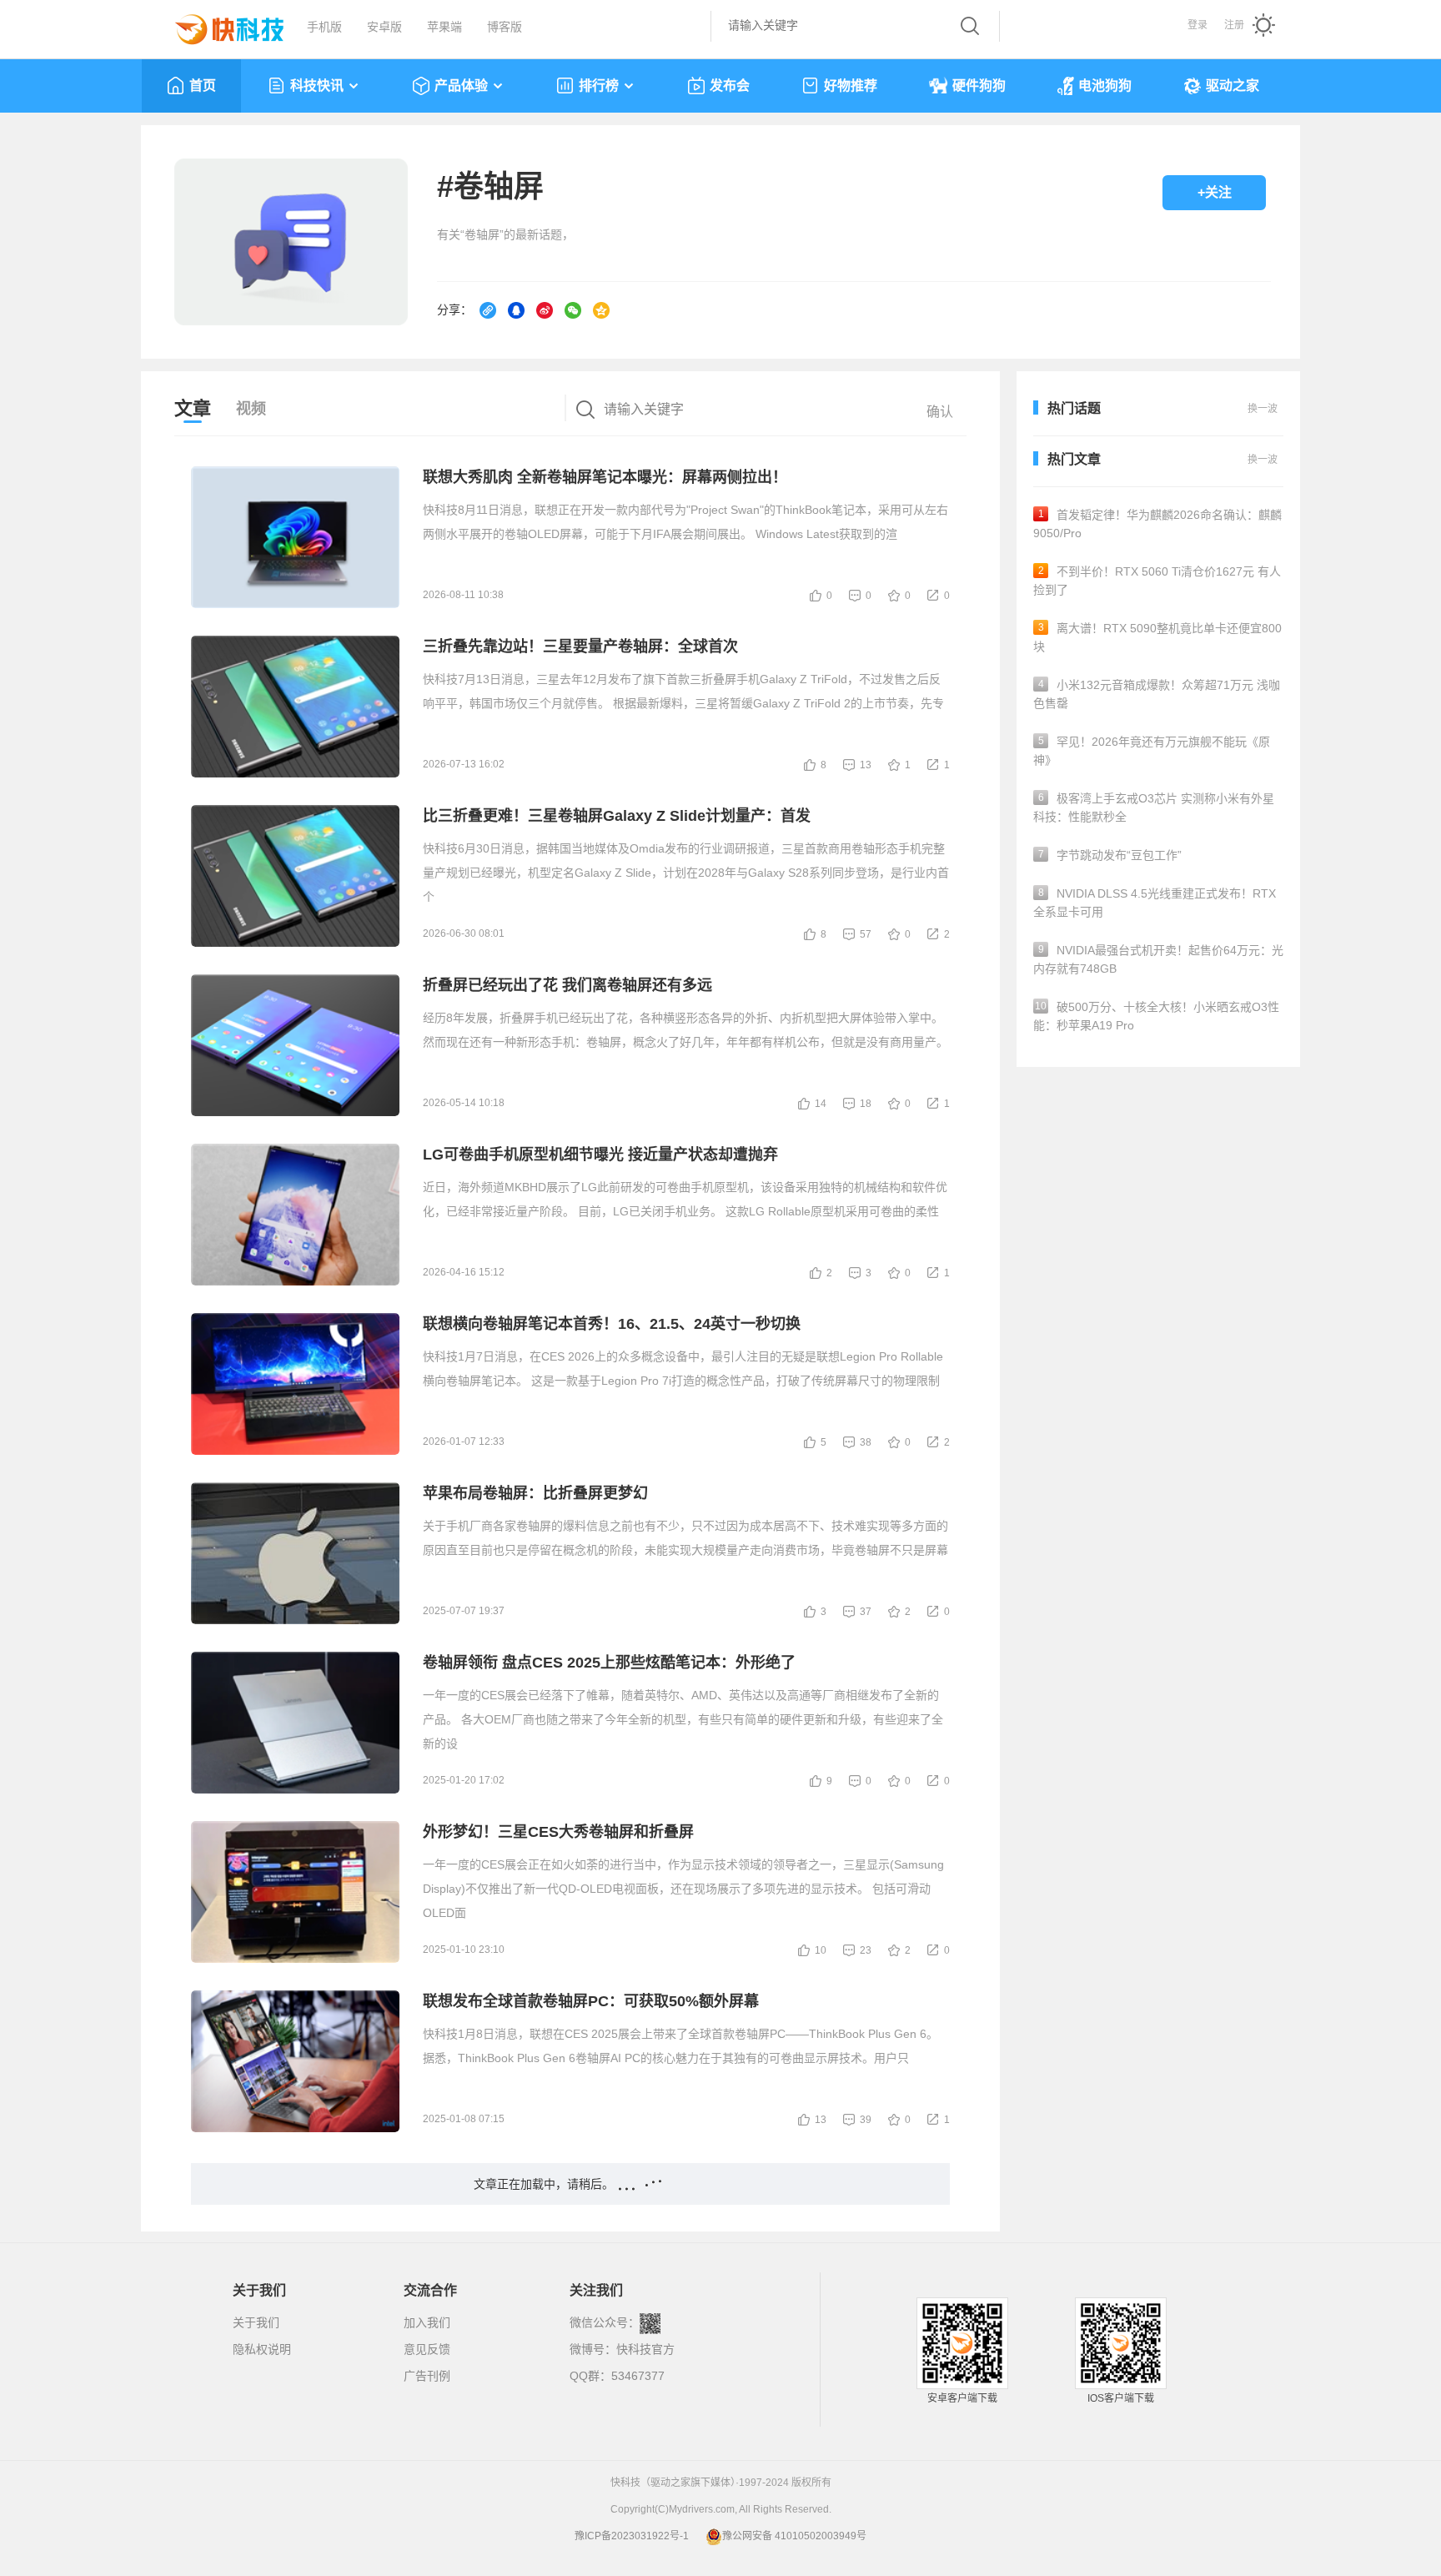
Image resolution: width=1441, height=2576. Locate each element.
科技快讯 (317, 86)
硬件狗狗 (979, 86)
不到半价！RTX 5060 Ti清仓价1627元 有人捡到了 (1157, 581)
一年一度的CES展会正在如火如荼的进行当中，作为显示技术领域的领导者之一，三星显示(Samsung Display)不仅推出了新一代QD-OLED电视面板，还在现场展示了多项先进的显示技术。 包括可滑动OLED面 (683, 1889)
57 (866, 934)
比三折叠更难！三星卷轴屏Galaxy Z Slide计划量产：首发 (617, 816)
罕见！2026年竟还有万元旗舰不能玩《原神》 (1152, 751)
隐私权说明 (262, 2349)
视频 (251, 409)
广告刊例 (427, 2376)
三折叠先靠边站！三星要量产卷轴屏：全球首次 (580, 647)
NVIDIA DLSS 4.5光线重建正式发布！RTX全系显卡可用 (1155, 903)
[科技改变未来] (218, 25)
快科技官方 (645, 2349)
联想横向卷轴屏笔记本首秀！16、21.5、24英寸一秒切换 (612, 1324)
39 (866, 2120)
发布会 (730, 86)
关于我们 (256, 2322)
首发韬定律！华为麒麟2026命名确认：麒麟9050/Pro (1157, 524)
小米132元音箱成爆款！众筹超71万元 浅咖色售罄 (1157, 694)
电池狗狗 (1105, 86)
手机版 (324, 27)
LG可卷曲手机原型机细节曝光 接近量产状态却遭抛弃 (600, 1155)
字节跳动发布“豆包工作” (1110, 855)
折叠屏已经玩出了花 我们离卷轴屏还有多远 (567, 985)
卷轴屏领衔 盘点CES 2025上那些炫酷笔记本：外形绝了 (609, 1663)
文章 (193, 408)
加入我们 (427, 2322)
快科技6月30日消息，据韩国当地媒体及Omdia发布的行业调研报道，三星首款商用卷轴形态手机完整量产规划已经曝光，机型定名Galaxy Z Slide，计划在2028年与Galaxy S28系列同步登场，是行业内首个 (686, 873)
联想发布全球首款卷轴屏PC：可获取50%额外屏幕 (591, 2001)
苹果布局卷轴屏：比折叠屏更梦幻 (535, 1493)
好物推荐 (851, 86)
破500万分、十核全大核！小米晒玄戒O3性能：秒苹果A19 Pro (1156, 1016)
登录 (1197, 25)
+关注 (1215, 192)
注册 (1234, 25)
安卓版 (384, 27)
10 (821, 1950)
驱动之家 (1233, 86)
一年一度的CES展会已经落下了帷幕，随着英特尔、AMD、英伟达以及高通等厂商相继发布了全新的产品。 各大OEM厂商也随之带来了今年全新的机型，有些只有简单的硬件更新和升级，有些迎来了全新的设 (683, 1719)
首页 (203, 86)
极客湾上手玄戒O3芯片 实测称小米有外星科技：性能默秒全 (1154, 808)
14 (821, 1104)
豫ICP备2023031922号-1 (632, 2536)
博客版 (505, 27)
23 (866, 1950)
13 (866, 765)
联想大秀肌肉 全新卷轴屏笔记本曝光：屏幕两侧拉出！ (605, 477)
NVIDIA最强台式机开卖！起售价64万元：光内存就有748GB (1158, 959)
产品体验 (461, 86)
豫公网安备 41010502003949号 (794, 2536)
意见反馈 (427, 2349)
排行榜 (599, 86)
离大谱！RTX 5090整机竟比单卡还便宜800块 (1157, 637)
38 (866, 1442)
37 (866, 1612)
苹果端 (444, 27)
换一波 (1263, 460)
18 (866, 1104)
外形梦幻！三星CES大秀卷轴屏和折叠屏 (558, 1832)
